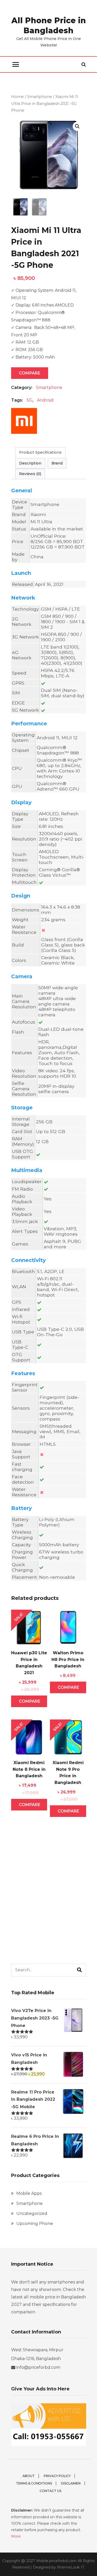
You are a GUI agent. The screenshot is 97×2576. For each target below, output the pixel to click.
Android (45, 400)
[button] (77, 126)
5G (29, 400)
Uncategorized (32, 2213)
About (29, 2476)
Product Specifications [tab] (40, 452)
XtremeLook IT (70, 2567)
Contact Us (50, 2491)
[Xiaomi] (24, 423)
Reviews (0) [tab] (30, 474)
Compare (30, 373)
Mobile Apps (29, 2193)
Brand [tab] (57, 463)
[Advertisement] (48, 1902)
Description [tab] (30, 463)
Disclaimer (71, 2483)
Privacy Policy (57, 2476)
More (16, 2536)
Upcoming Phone (35, 2224)
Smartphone (40, 97)
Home (17, 97)
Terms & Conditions (34, 2483)
